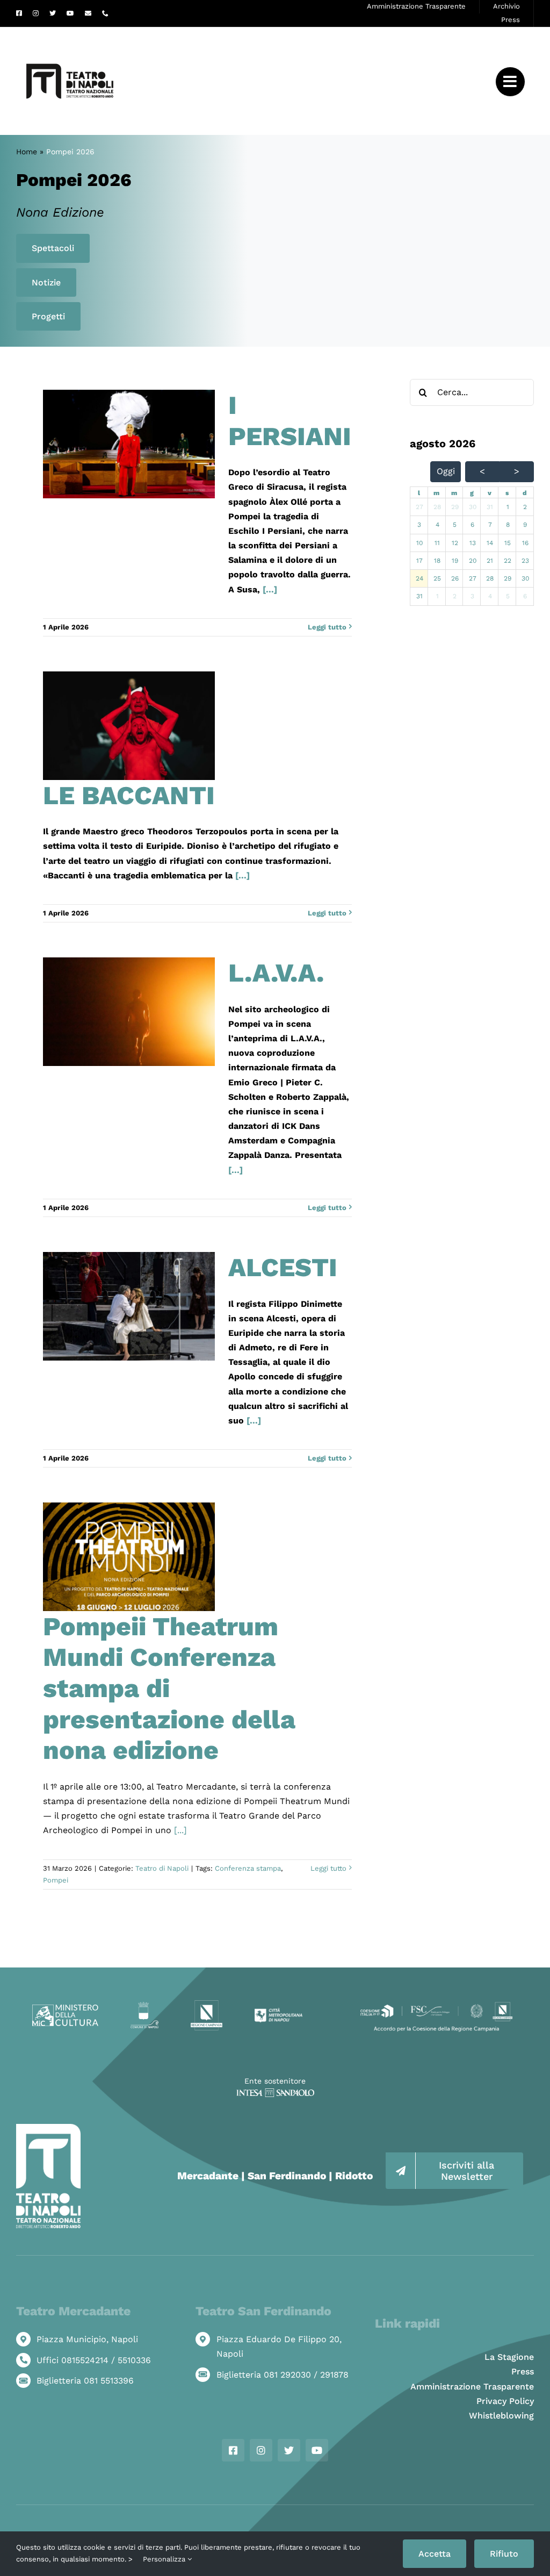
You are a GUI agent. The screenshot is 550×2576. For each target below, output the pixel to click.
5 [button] (455, 525)
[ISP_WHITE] (275, 2092)
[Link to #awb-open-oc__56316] (510, 82)
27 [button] (419, 507)
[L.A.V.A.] (129, 1012)
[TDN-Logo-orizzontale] (70, 31)
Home (27, 152)
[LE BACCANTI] (129, 726)
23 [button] (525, 561)
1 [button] (508, 507)
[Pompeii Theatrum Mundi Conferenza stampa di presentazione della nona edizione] (129, 1557)
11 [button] (437, 543)
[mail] (88, 13)
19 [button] (455, 561)
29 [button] (455, 507)
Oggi (446, 471)
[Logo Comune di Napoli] (144, 2006)
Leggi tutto (327, 627)
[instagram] (36, 13)
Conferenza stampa (248, 1868)
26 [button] (455, 578)
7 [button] (490, 525)
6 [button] (472, 525)
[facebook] (19, 13)
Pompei (56, 1880)
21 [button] (490, 561)
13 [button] (473, 543)
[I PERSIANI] (129, 444)
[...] (269, 589)
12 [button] (455, 543)
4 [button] (437, 525)
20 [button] (473, 561)
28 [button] (437, 507)
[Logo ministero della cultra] (65, 2009)
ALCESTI (283, 1267)
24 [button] (419, 578)
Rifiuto (504, 2554)
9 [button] (525, 525)
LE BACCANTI (129, 795)
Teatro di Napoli (162, 1868)
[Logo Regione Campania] (207, 2004)
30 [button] (473, 507)
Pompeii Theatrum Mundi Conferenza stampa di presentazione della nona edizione (169, 1688)
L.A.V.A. (276, 973)
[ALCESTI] (129, 1306)
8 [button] (508, 525)
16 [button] (525, 543)
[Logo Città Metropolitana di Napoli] (278, 2012)
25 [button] (437, 578)
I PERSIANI (290, 421)
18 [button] (437, 561)
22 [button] (508, 561)
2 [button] (525, 507)
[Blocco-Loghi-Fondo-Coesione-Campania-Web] (436, 2004)
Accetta (435, 2554)
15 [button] (508, 543)
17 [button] (419, 561)
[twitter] (53, 13)
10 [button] (419, 543)
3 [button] (419, 525)
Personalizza (165, 2559)
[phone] (105, 13)
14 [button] (490, 543)
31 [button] (490, 507)
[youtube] (70, 13)
